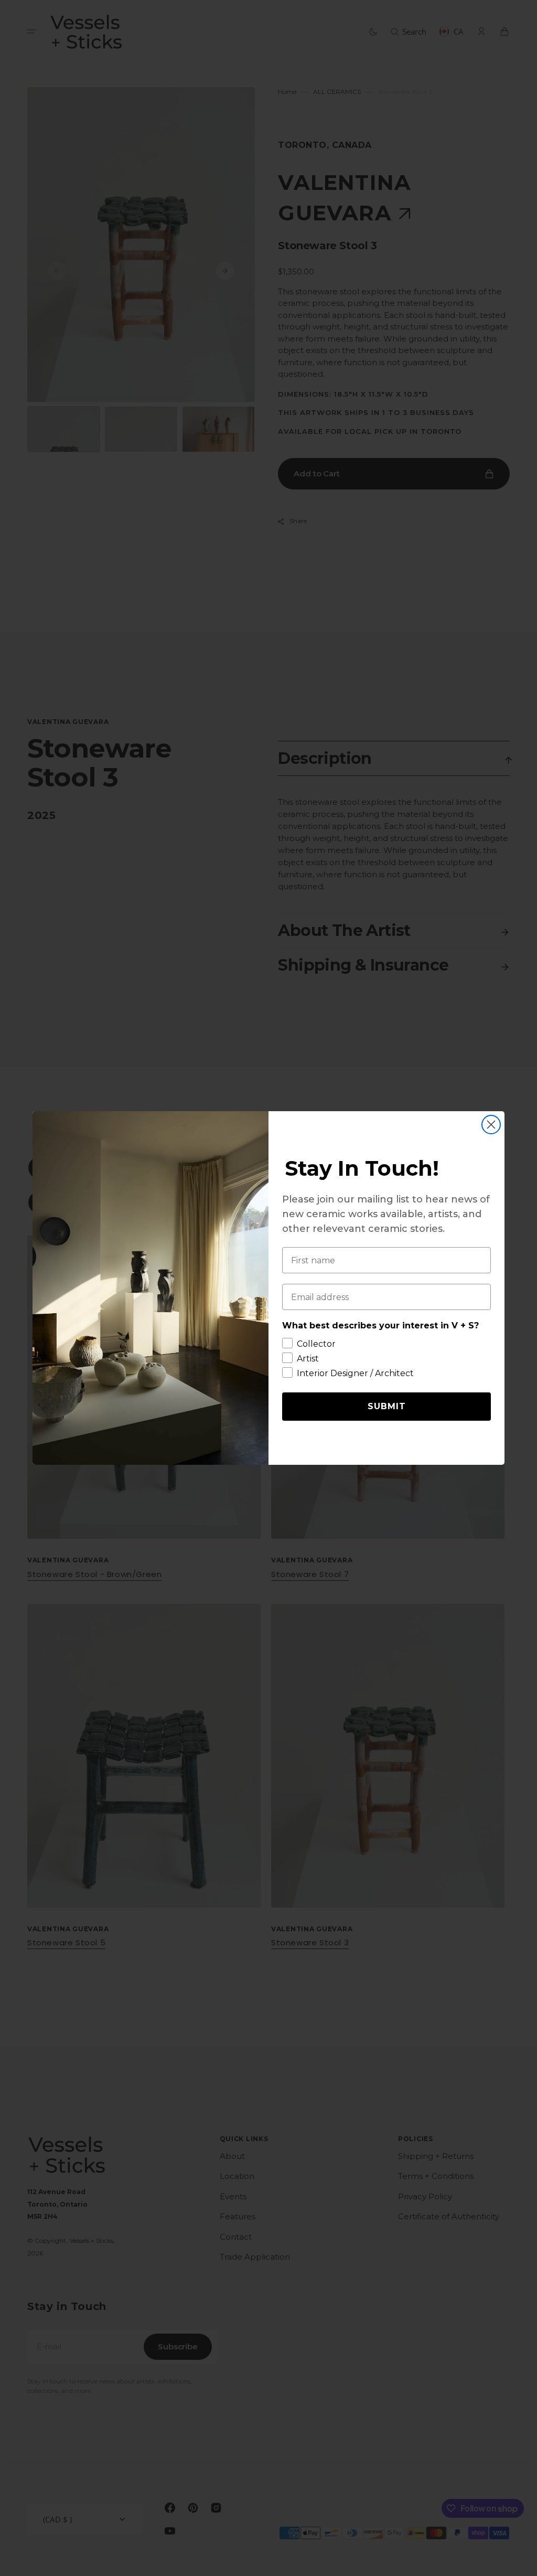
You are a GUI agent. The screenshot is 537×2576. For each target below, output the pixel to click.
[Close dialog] (491, 1125)
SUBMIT (387, 1406)
